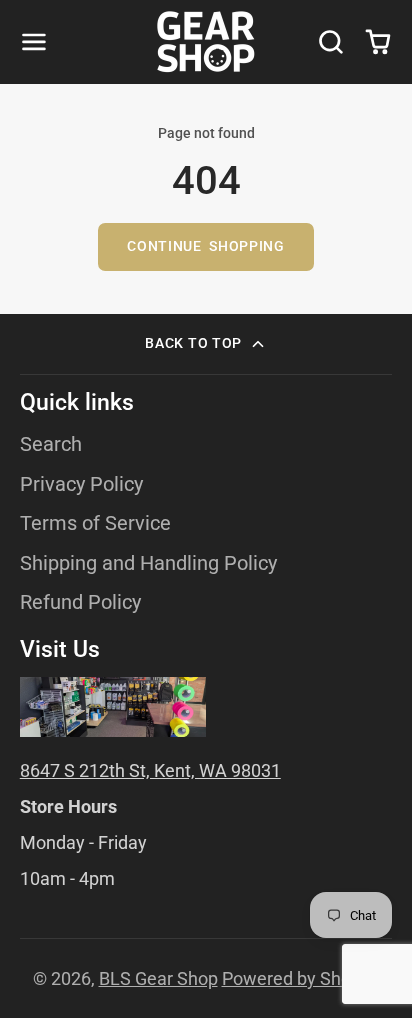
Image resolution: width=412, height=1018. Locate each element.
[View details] (113, 707)
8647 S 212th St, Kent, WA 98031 (150, 770)
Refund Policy (80, 602)
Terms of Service (95, 523)
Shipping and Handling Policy (148, 563)
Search (51, 444)
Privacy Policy (81, 484)
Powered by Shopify (301, 978)
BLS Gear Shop (158, 978)
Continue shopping (206, 246)
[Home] (206, 42)
